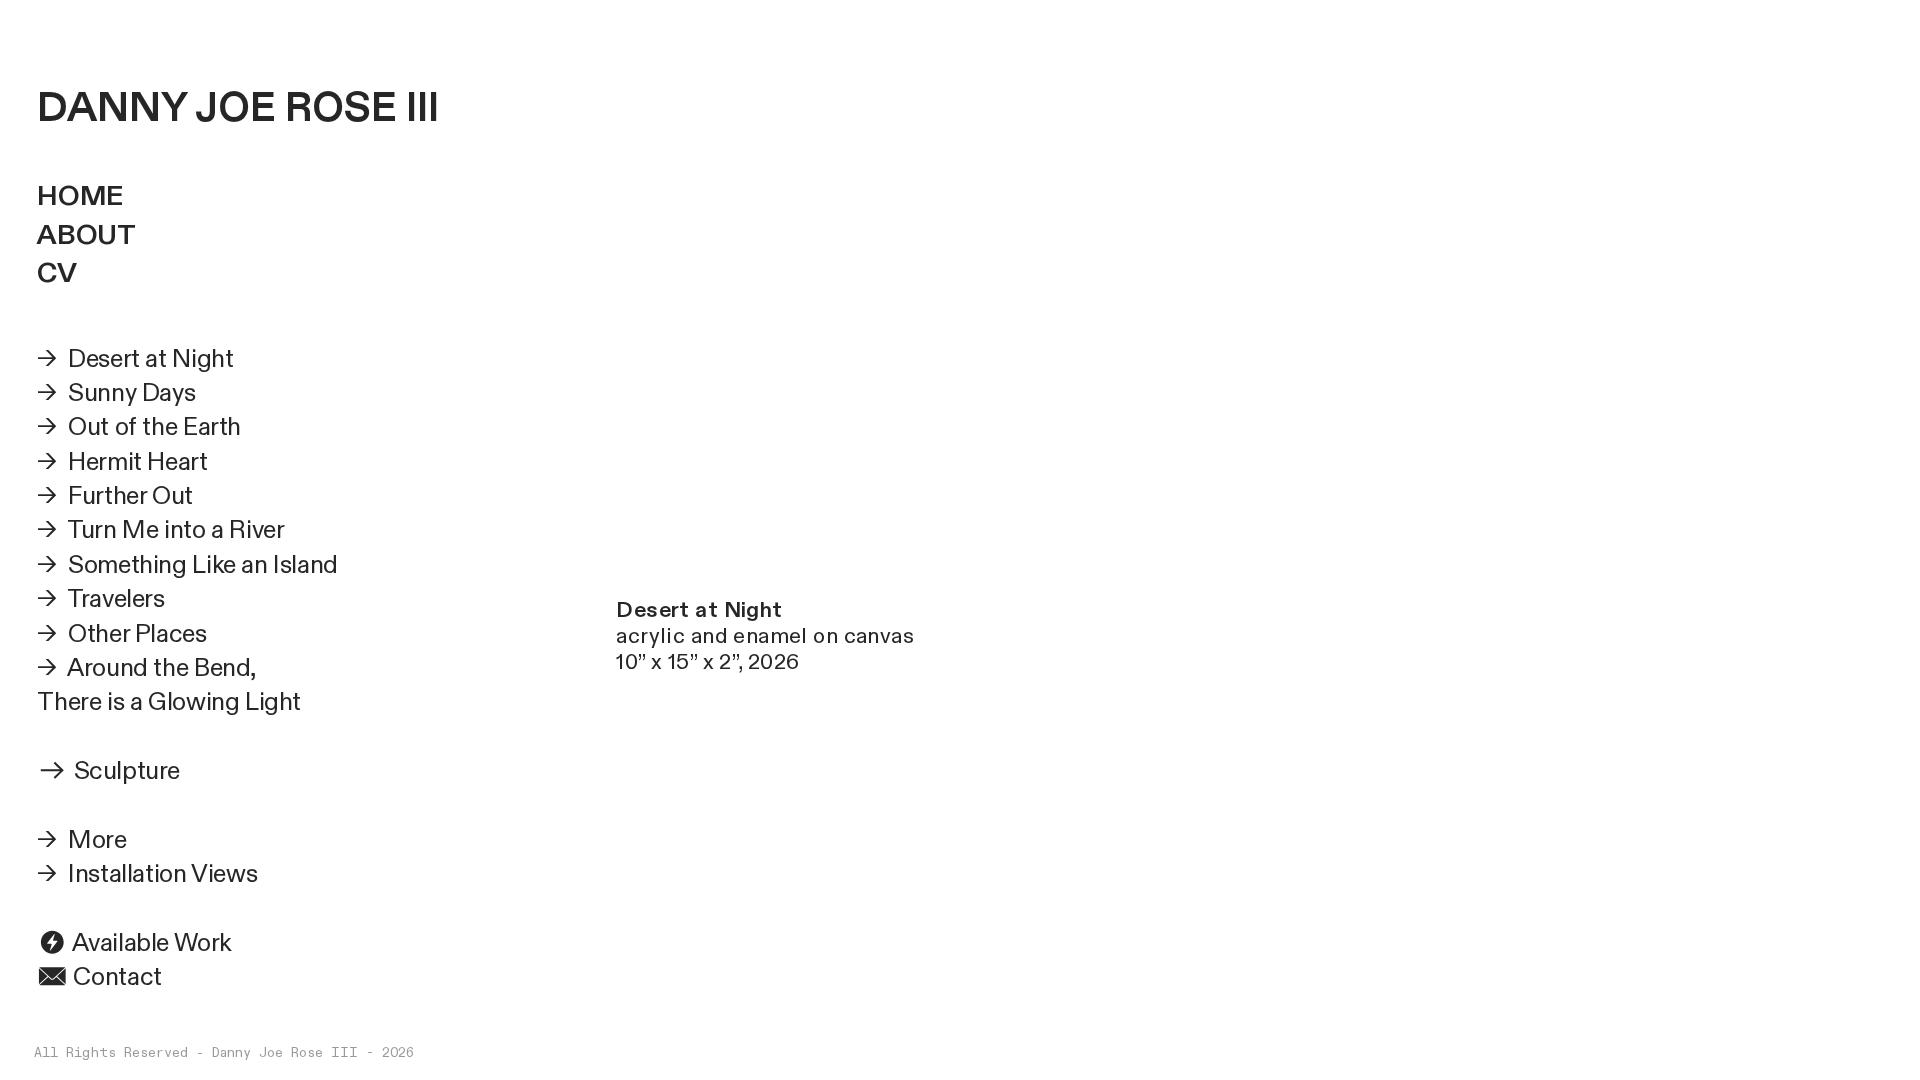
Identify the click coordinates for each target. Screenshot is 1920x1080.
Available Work (150, 943)
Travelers (116, 599)
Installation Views (162, 874)
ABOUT (86, 235)
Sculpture (127, 771)
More (97, 840)
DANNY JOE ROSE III (238, 108)
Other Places (137, 634)
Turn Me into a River (175, 530)
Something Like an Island (203, 565)
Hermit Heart (137, 462)
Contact (115, 977)
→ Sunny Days (116, 393)
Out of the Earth (154, 427)
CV (56, 273)
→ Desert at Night (135, 359)
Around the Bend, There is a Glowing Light (169, 685)
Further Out (128, 496)
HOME (79, 196)
